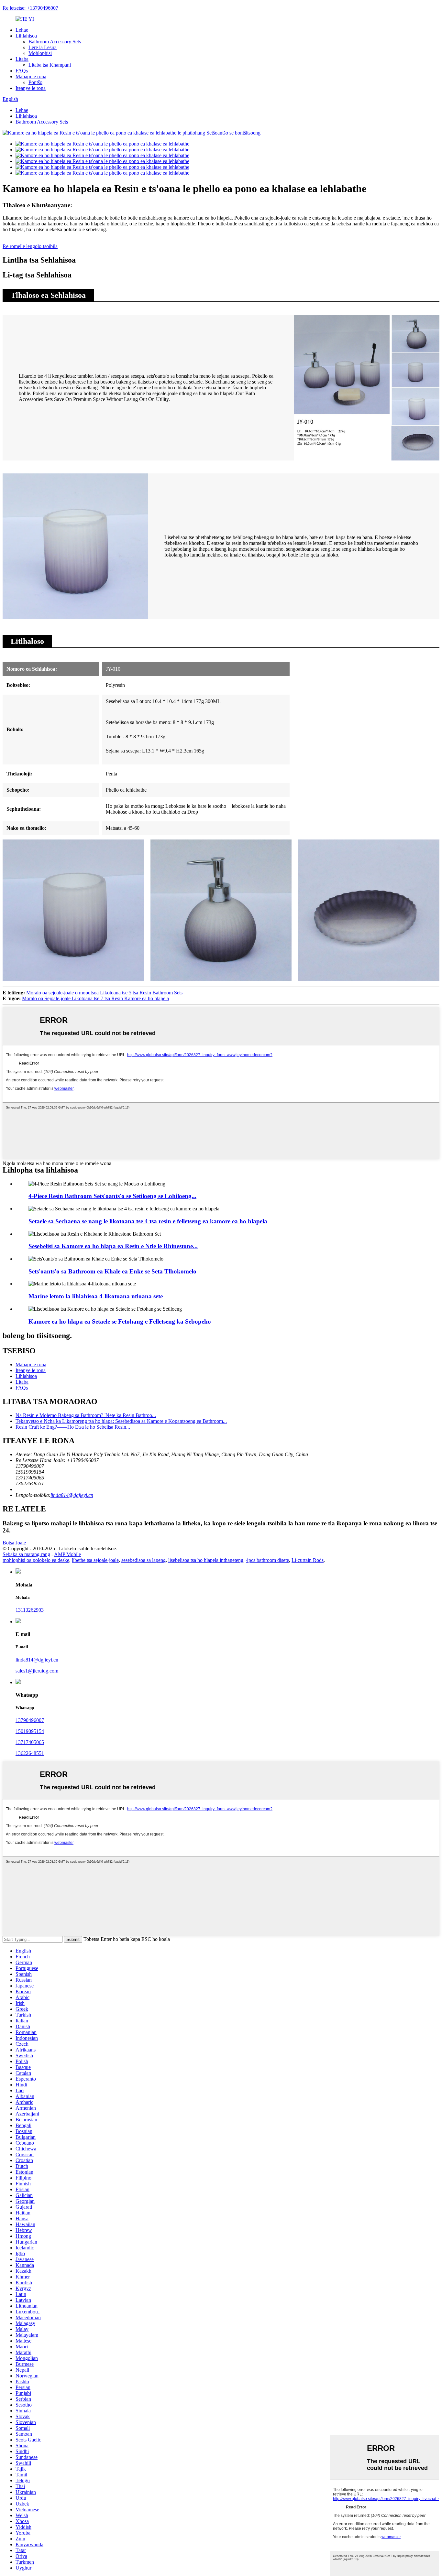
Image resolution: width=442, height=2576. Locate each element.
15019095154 (30, 1731)
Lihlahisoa (26, 36)
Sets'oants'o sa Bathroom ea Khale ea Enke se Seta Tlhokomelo (112, 1271)
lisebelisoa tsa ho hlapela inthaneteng (206, 1560)
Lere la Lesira (43, 47)
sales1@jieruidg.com (37, 1671)
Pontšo (35, 82)
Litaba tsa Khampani (50, 65)
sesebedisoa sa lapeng (144, 1560)
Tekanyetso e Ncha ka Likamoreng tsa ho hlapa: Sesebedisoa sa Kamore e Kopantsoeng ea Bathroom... (121, 1421)
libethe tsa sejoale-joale (95, 1560)
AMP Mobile (67, 1554)
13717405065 (30, 1742)
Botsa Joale (14, 1543)
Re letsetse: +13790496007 (30, 8)
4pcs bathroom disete (267, 1560)
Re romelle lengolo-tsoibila (30, 246)
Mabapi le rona (31, 76)
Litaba (22, 59)
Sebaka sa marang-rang (26, 1554)
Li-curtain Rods (308, 1560)
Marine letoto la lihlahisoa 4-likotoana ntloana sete (96, 1296)
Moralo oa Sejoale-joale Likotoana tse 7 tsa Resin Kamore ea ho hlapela (95, 998)
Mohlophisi (40, 53)
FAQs (22, 71)
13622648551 (30, 1753)
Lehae (22, 30)
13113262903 (30, 1610)
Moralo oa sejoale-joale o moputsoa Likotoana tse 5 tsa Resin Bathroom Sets (104, 993)
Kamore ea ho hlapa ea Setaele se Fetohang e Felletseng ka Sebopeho (120, 1321)
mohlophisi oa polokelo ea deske (36, 1560)
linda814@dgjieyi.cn (72, 1495)
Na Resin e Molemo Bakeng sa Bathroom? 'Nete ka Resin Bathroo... (86, 1415)
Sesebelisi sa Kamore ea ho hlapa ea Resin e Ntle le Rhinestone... (113, 1246)
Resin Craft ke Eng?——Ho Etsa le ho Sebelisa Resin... (73, 1427)
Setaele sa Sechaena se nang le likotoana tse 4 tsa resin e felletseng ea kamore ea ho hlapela (148, 1221)
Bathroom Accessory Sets (55, 42)
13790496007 (30, 1720)
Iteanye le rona (31, 88)
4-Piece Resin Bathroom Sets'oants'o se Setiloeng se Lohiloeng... (112, 1196)
